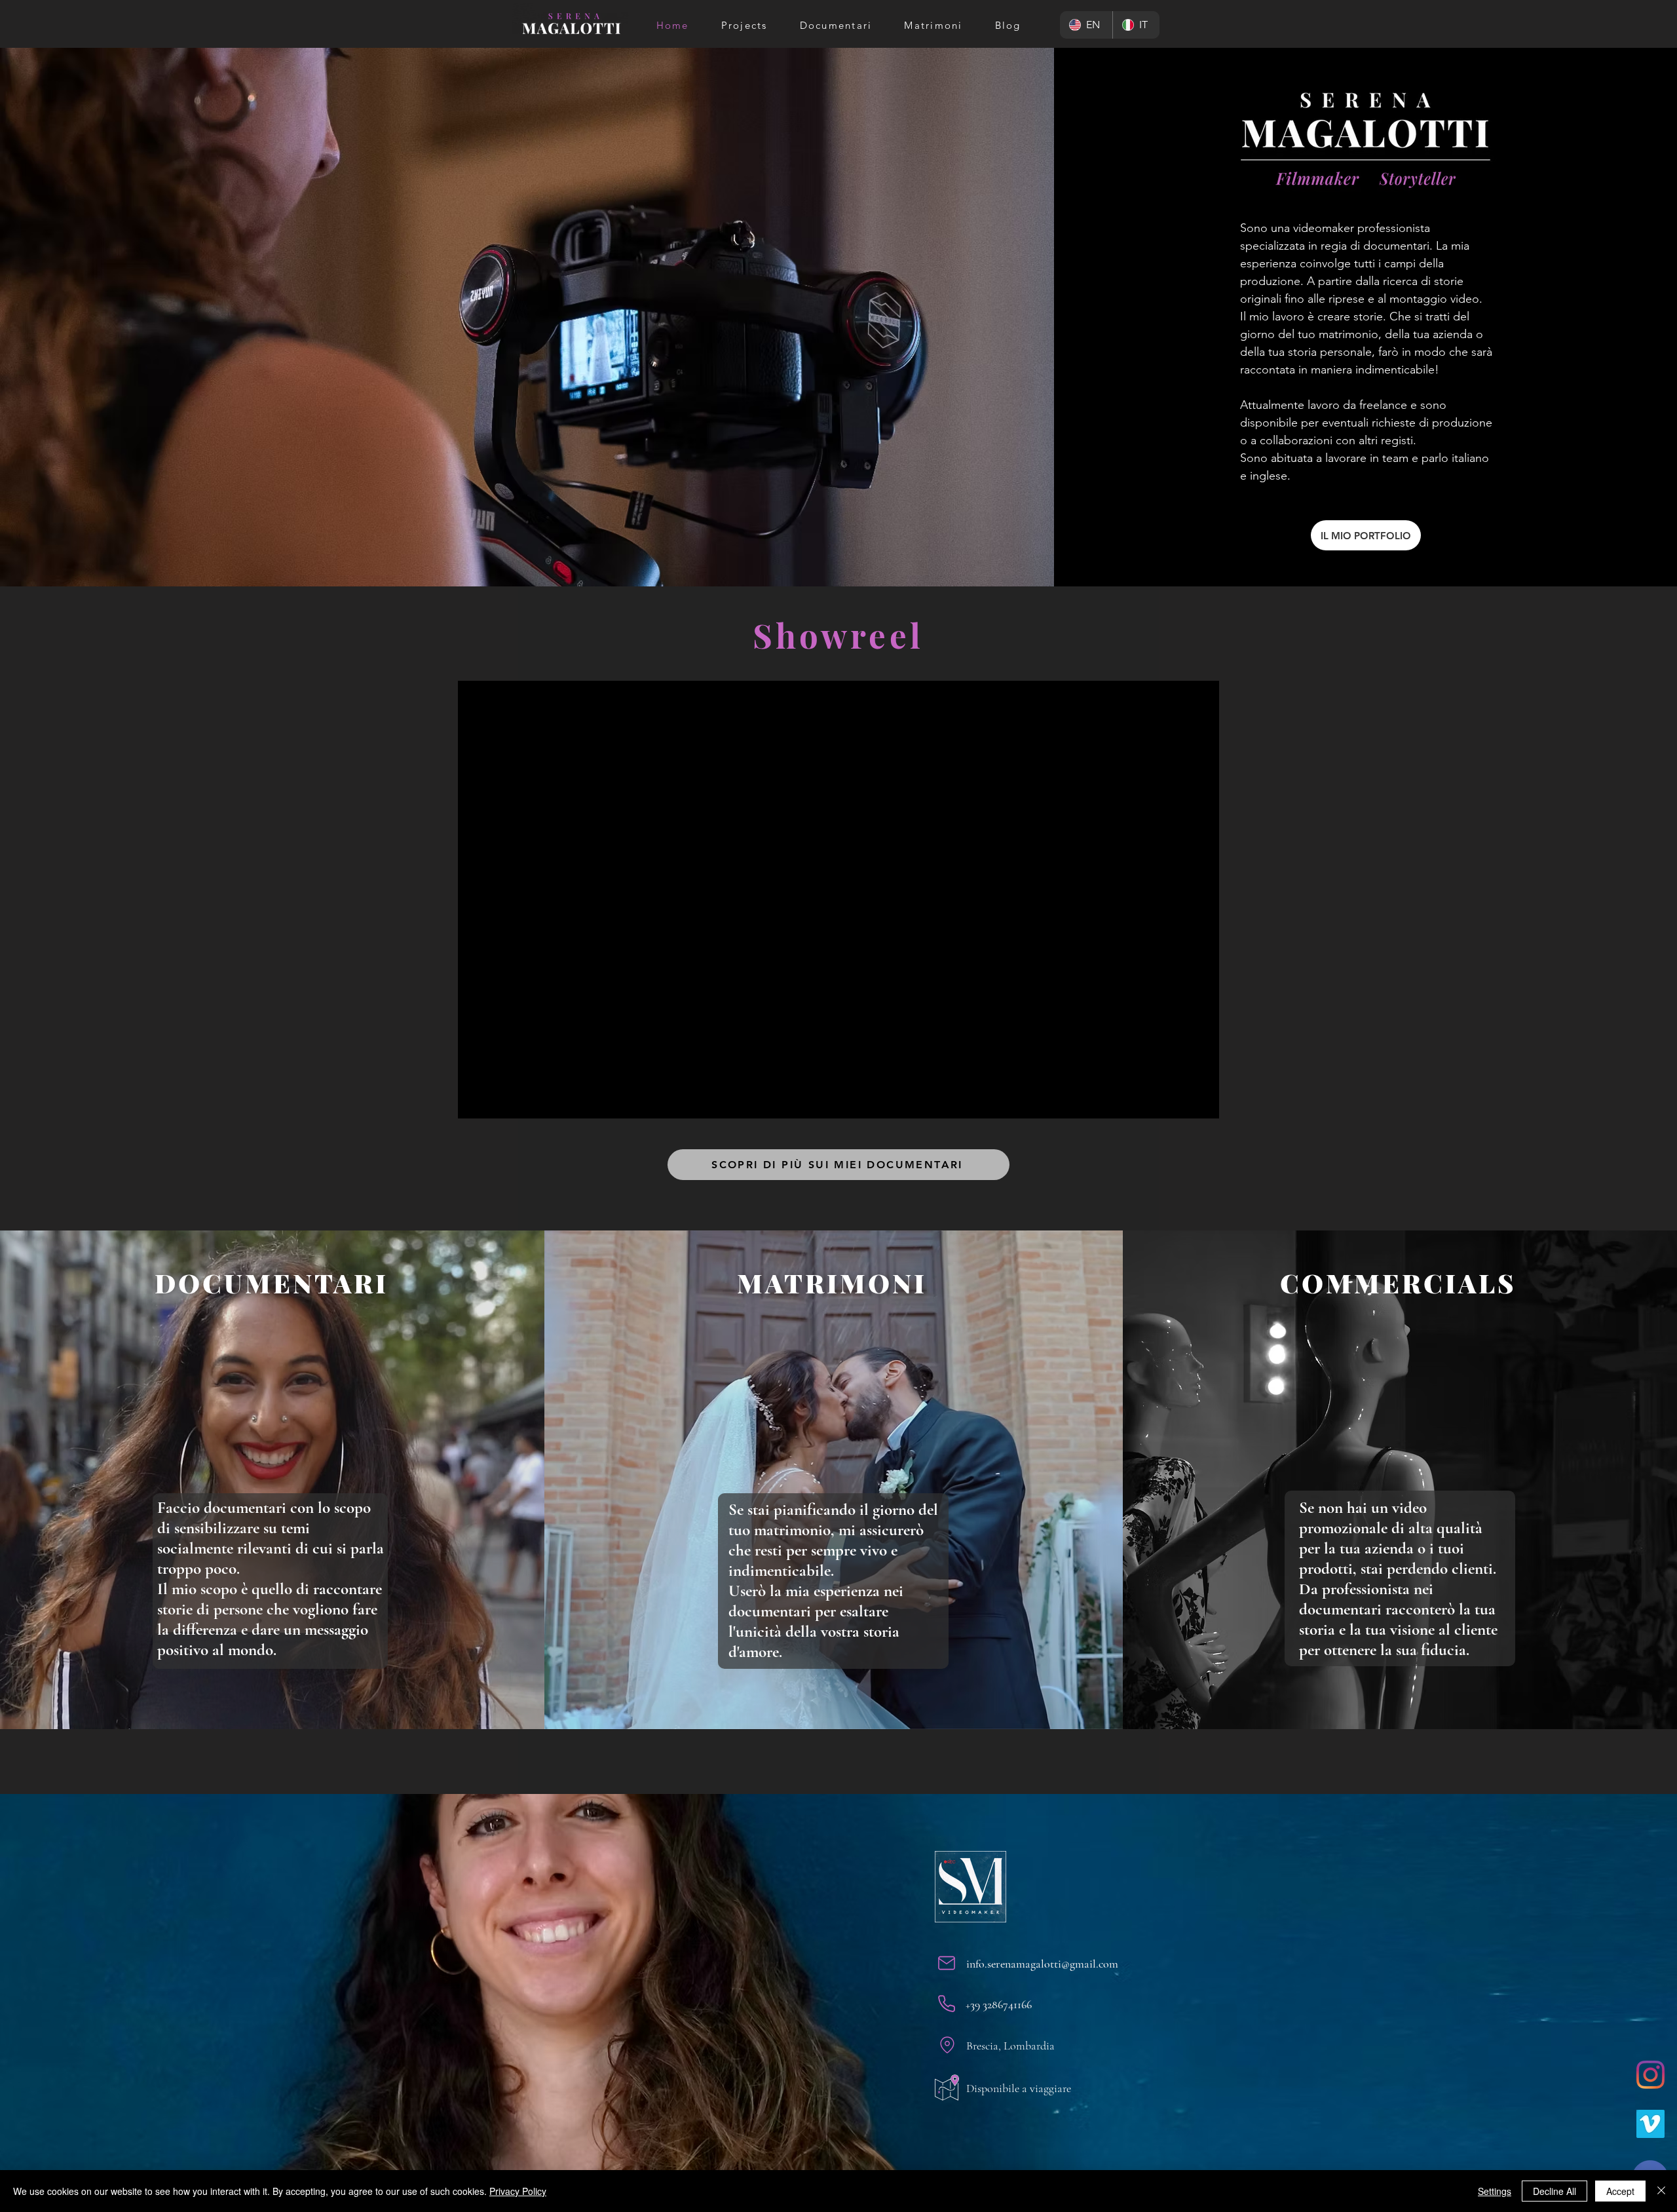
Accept (1620, 2191)
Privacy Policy (518, 2191)
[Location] (947, 2045)
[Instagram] (1650, 2075)
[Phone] (947, 2004)
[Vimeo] (1650, 2124)
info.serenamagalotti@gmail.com (1042, 1964)
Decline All (1555, 2191)
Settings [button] (1495, 2191)
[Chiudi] (1661, 2191)
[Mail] (947, 1963)
